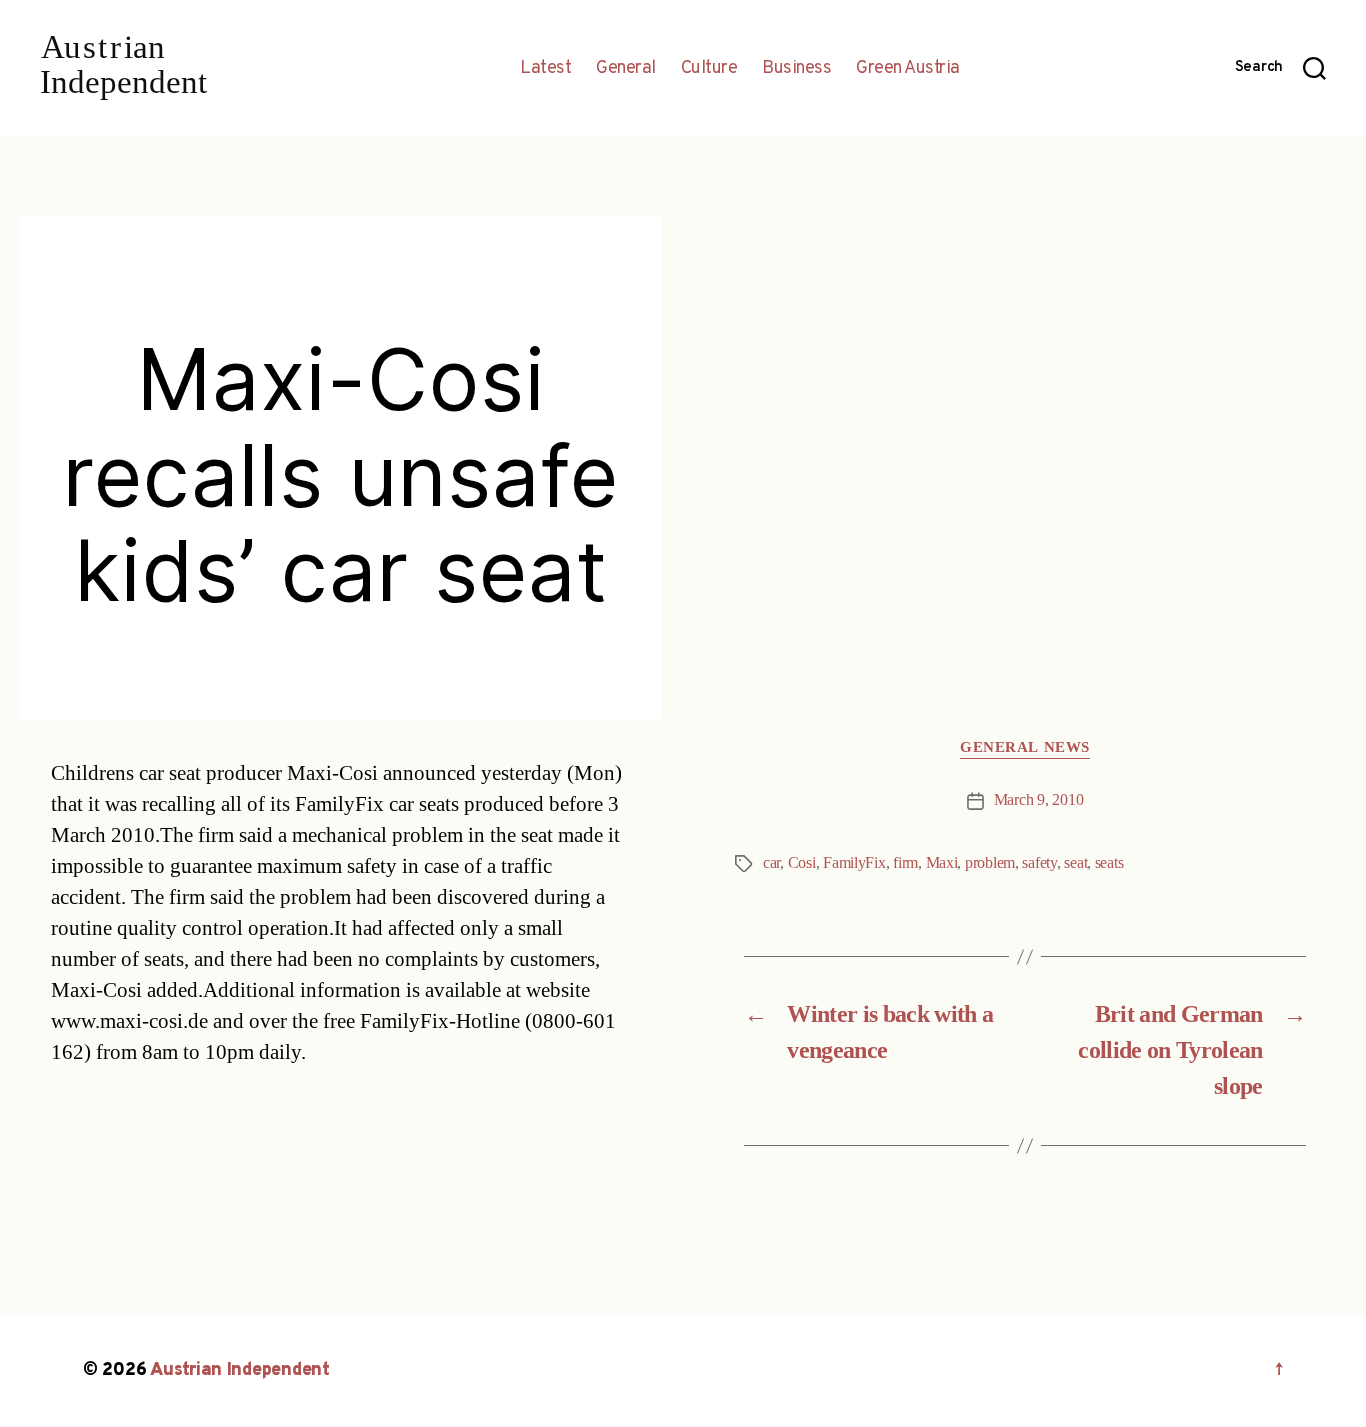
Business (796, 69)
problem (990, 863)
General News (1025, 748)
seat (1075, 863)
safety (1039, 863)
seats (1109, 863)
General (626, 69)
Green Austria (908, 69)
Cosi (802, 863)
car (771, 863)
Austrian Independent (240, 1370)
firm (905, 863)
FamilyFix (854, 863)
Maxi (942, 863)
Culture (709, 69)
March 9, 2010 (1039, 800)
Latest (545, 69)
